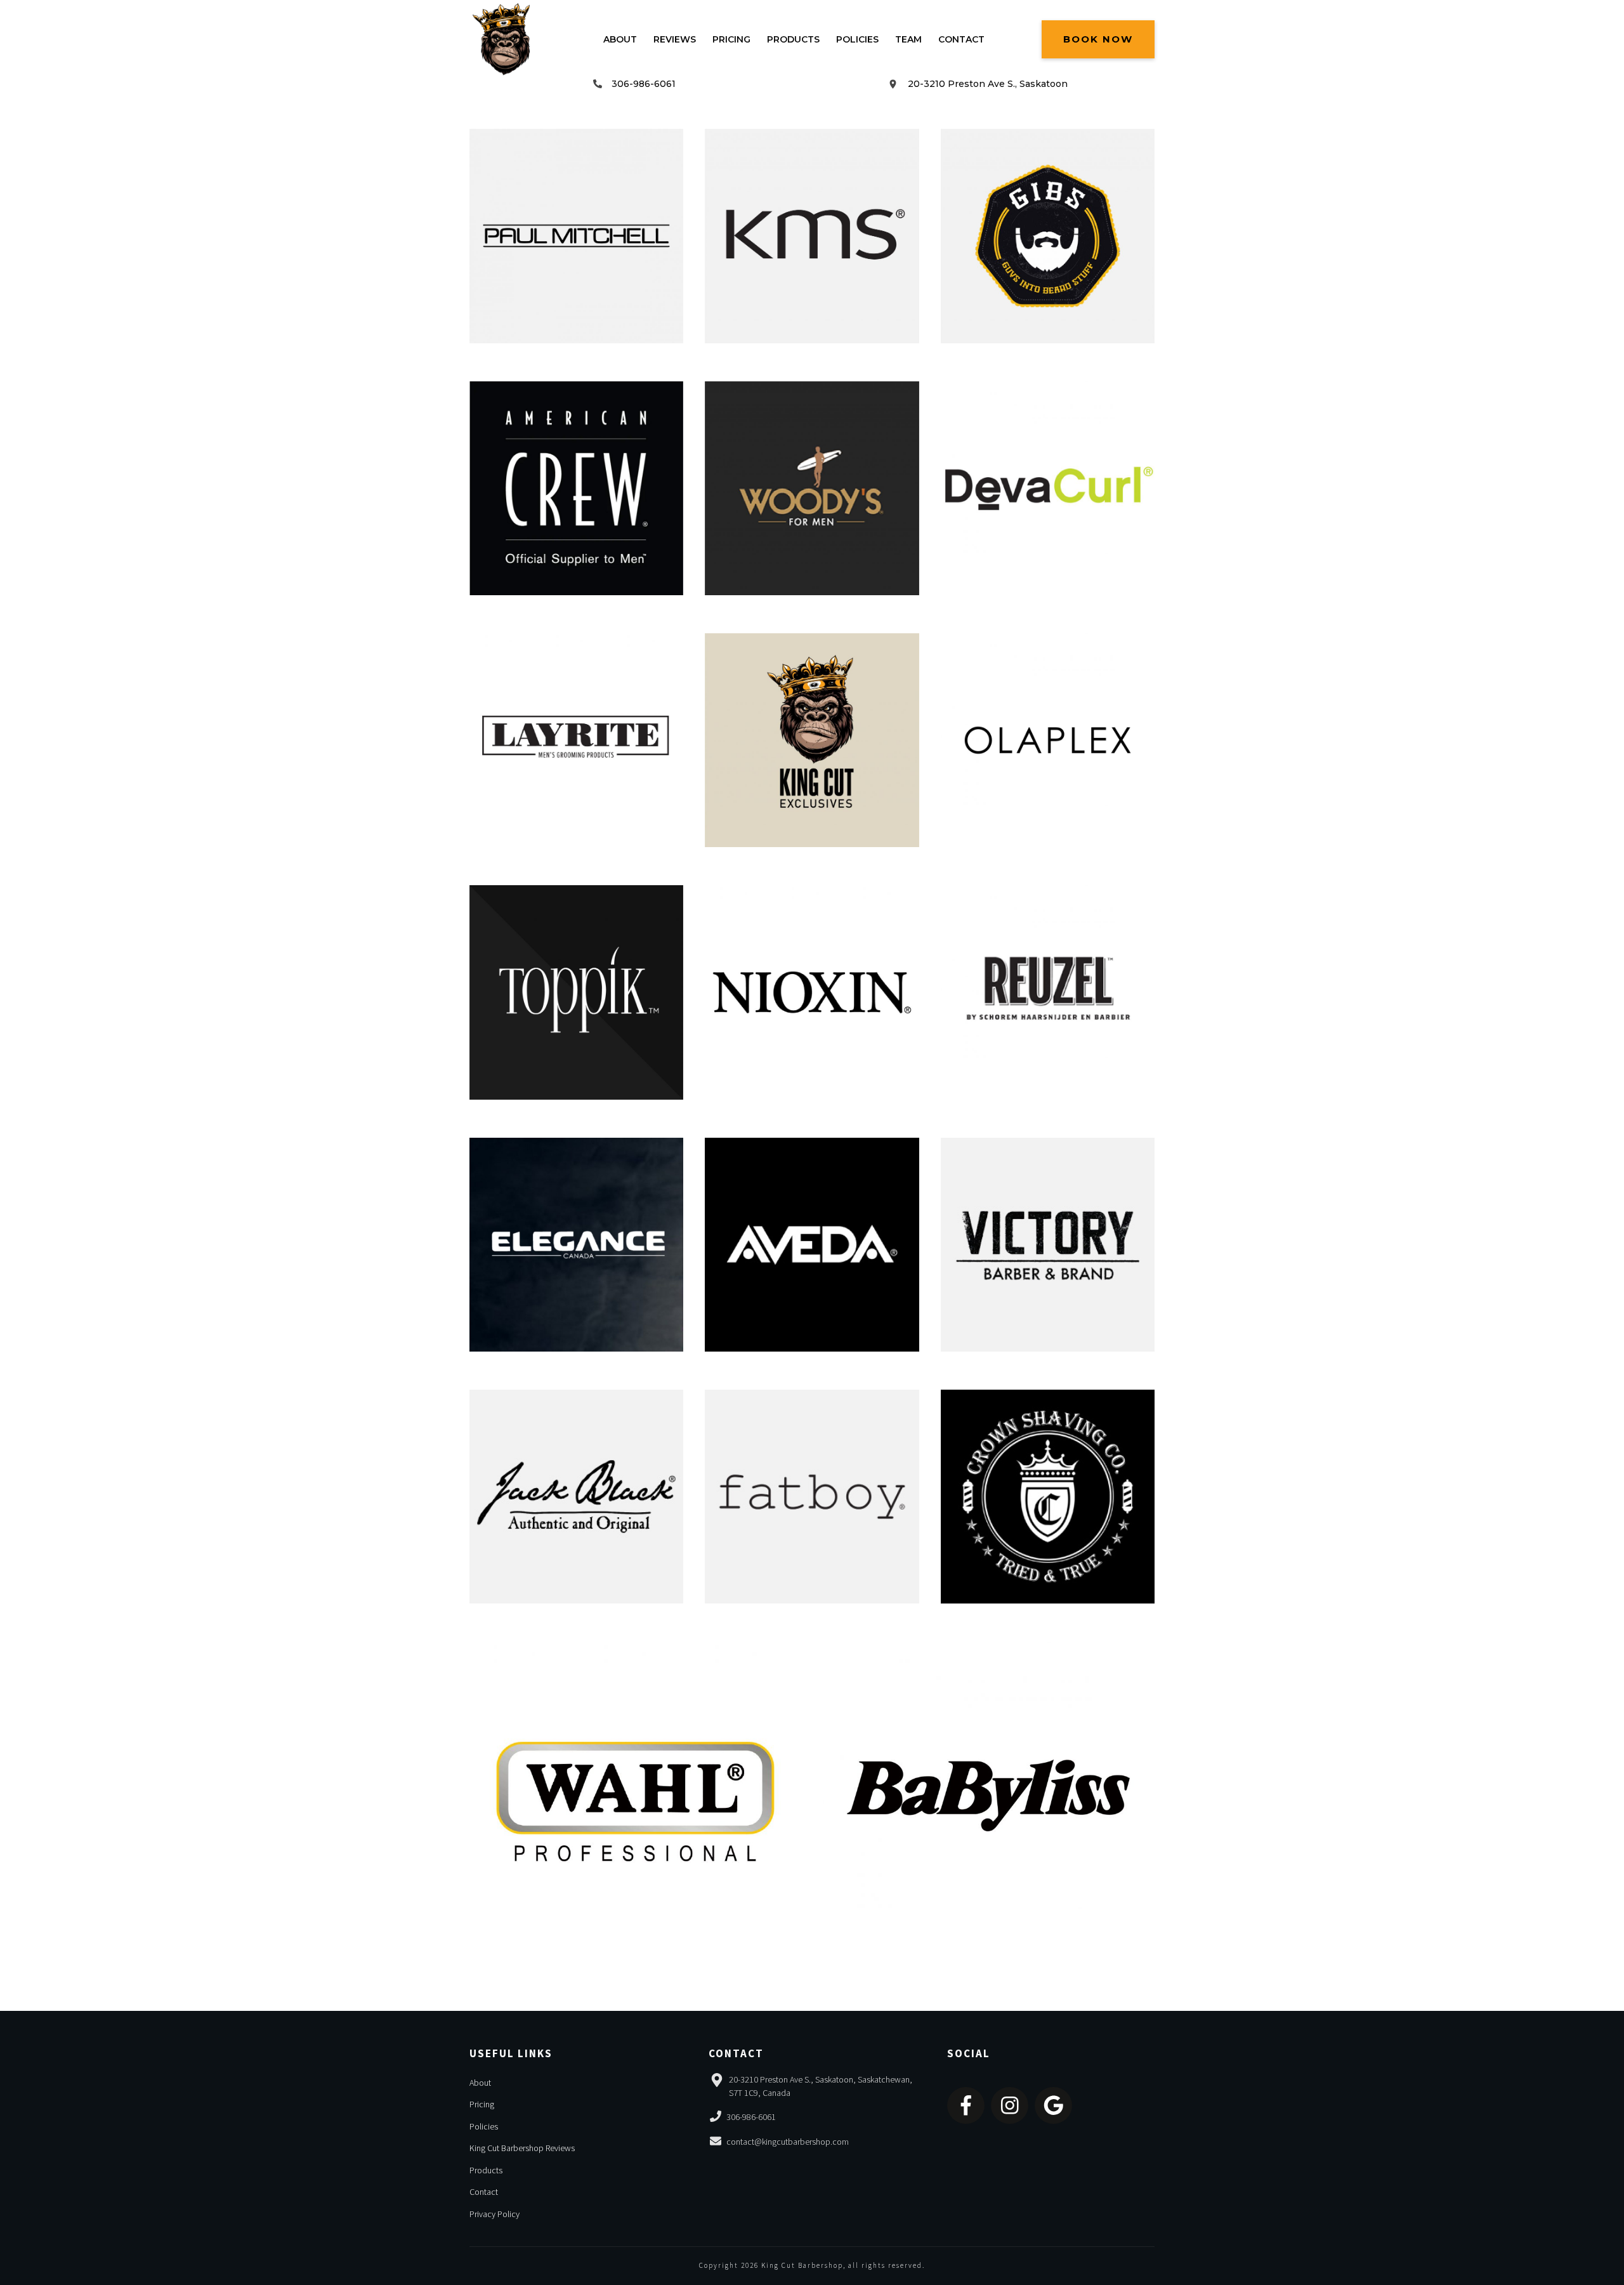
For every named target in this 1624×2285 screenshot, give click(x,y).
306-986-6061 (644, 84)
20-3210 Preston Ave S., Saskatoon (988, 84)
